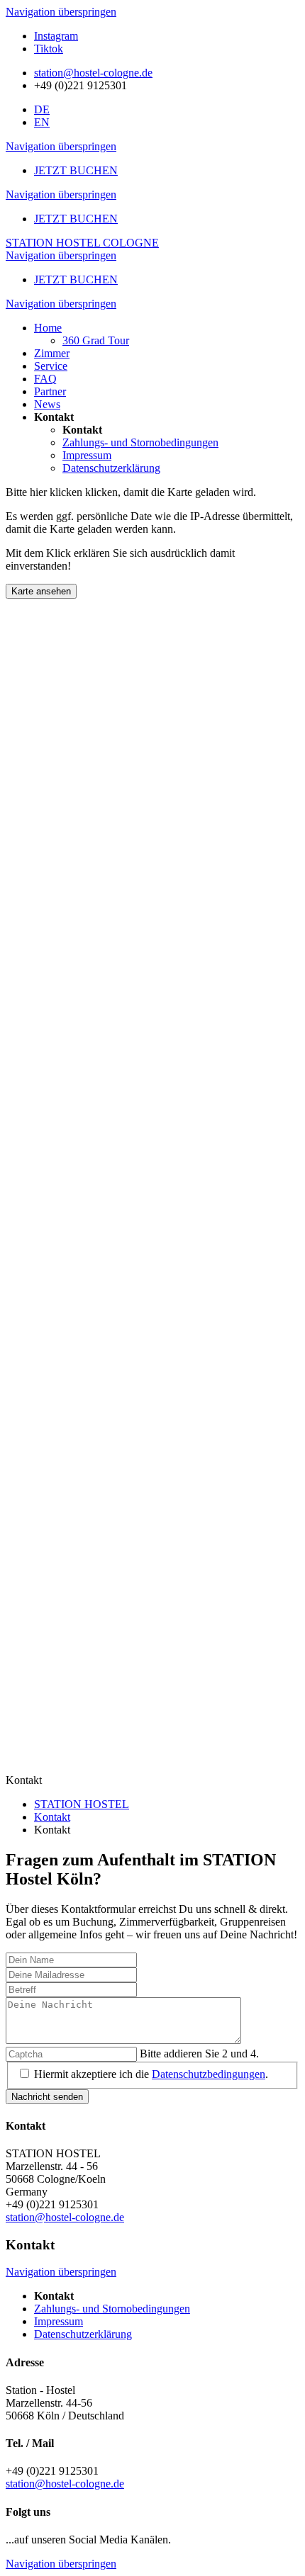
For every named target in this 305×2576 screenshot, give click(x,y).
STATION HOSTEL (82, 1804)
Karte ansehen (41, 591)
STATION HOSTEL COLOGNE (82, 243)
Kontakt (52, 1817)
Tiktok (49, 49)
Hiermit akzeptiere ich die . (151, 2074)
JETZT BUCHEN (76, 170)
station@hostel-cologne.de (93, 73)
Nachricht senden (47, 2097)
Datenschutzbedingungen (209, 2074)
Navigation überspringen (61, 12)
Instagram (56, 36)
